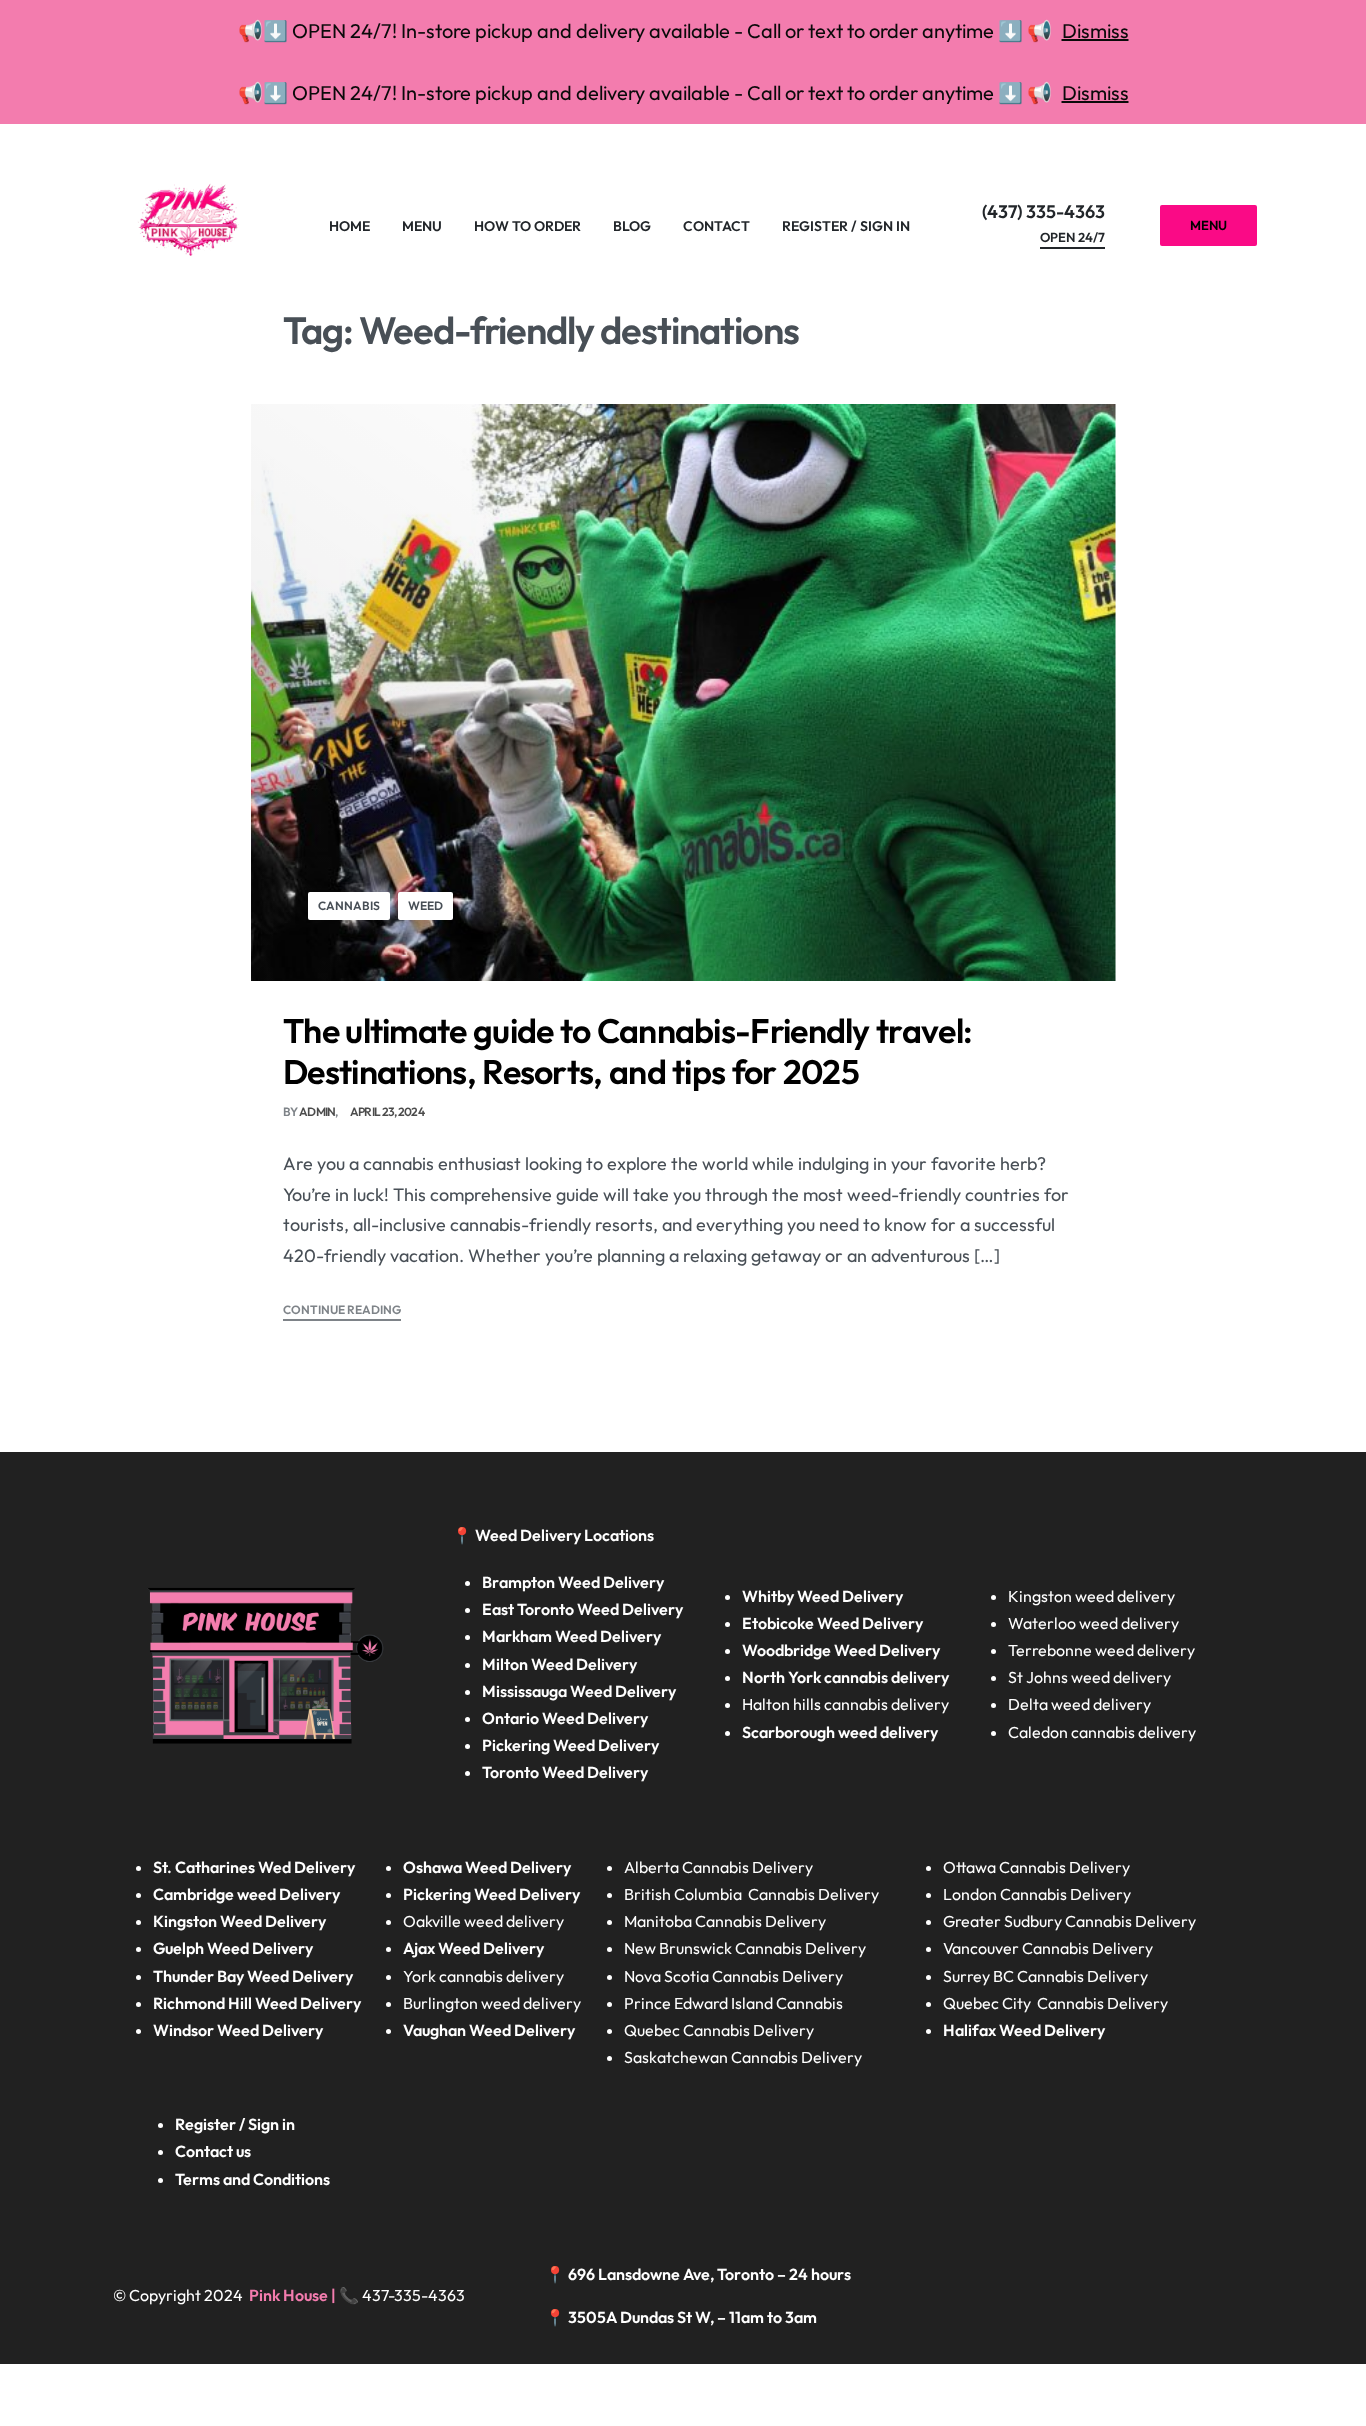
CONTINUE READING (342, 1310)
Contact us (213, 2151)
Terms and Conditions (252, 2179)
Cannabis (349, 905)
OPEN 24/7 (1072, 238)
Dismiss (1095, 30)
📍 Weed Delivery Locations (554, 1535)
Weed (425, 905)
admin (317, 1111)
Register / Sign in (235, 2124)
